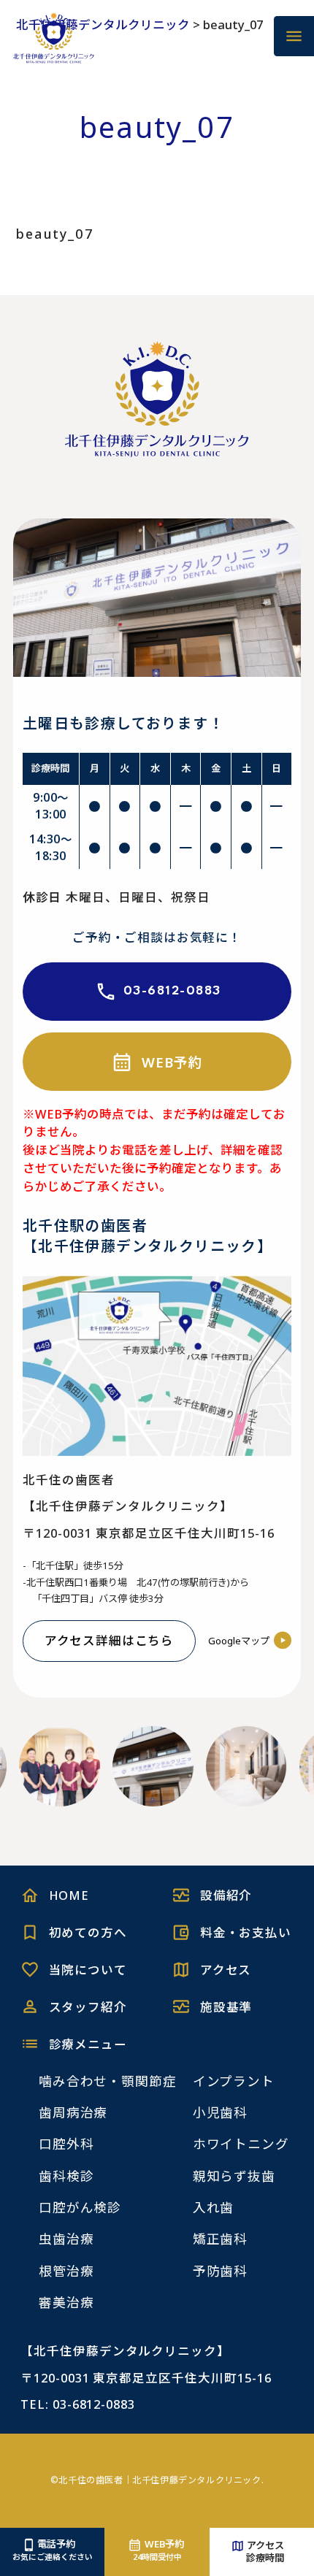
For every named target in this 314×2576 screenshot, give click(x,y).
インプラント (234, 2081)
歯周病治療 (73, 2112)
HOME (69, 1895)
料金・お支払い (246, 1932)
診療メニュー (88, 2044)
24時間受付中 (158, 2550)
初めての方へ (88, 1932)
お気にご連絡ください (53, 2550)
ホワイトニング (241, 2144)
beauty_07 (55, 234)
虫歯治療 (66, 2239)
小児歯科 (221, 2112)
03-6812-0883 (172, 991)
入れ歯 (214, 2207)
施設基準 (226, 2007)
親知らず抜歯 (234, 2176)
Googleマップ (239, 1641)
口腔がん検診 (80, 2207)
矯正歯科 (221, 2239)
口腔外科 (66, 2144)
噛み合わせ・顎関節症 (108, 2081)
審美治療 (66, 2302)
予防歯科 (221, 2271)
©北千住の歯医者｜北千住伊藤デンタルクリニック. (157, 2480)
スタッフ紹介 (88, 2007)
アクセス (226, 1970)
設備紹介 (226, 1895)
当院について (88, 1970)
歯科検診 (66, 2176)
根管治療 (66, 2271)
